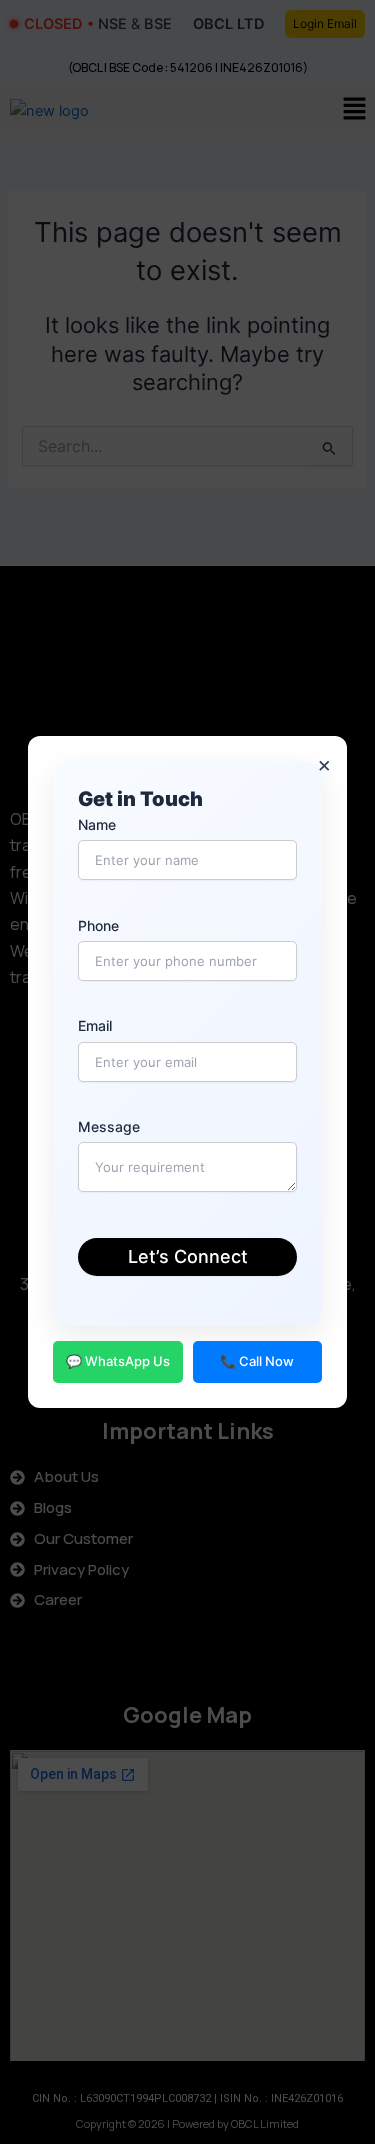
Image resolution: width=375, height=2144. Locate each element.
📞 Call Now (257, 1361)
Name (97, 824)
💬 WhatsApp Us (118, 1361)
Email (95, 1025)
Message (109, 1126)
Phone (98, 925)
